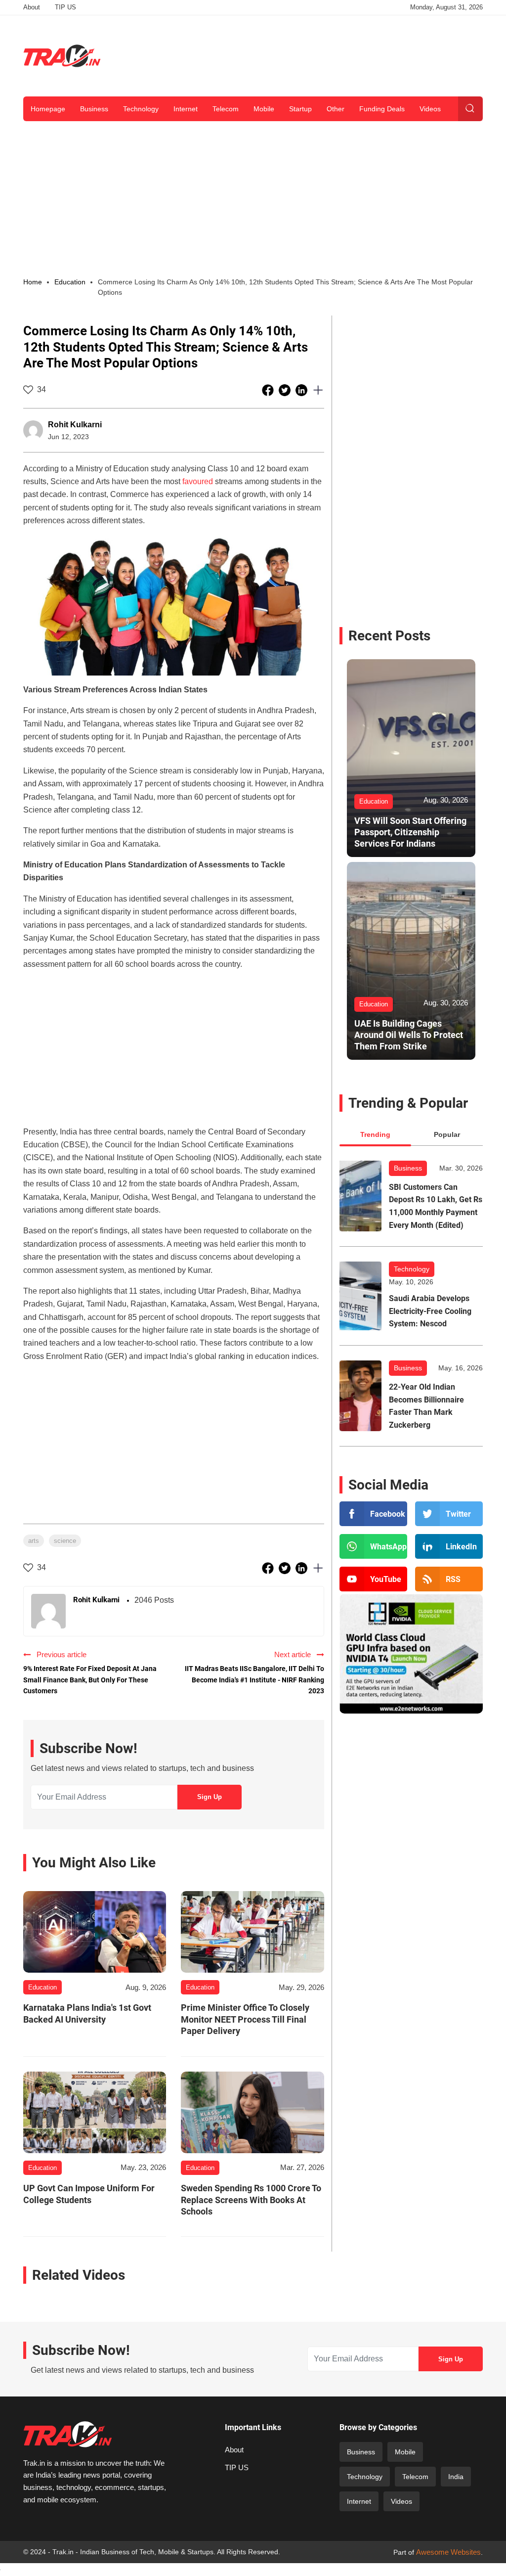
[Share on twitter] (286, 390)
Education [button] (70, 282)
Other (336, 109)
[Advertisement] (303, 54)
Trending (375, 1134)
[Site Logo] (62, 56)
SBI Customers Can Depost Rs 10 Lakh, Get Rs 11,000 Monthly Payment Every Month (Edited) (436, 1206)
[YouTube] (373, 1579)
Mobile (264, 109)
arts (34, 1541)
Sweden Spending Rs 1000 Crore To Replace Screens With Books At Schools (251, 2200)
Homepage (48, 109)
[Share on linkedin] (302, 390)
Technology (141, 109)
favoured (198, 481)
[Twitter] (449, 1514)
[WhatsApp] (373, 1546)
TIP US (65, 7)
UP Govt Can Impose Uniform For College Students (89, 2194)
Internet (186, 109)
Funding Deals (382, 109)
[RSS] (449, 1579)
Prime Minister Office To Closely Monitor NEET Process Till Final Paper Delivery (245, 2019)
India (456, 2477)
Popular (447, 1134)
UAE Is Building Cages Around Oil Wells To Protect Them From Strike (409, 1035)
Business (94, 109)
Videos (430, 109)
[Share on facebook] (269, 390)
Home (33, 282)
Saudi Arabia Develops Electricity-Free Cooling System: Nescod (430, 1311)
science (65, 1541)
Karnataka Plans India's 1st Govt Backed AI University (87, 2013)
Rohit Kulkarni (75, 425)
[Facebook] (373, 1514)
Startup (300, 109)
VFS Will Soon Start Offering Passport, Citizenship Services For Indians (410, 832)
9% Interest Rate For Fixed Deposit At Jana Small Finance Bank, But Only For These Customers (90, 1680)
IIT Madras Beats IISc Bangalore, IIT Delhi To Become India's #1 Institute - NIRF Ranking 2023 (254, 1680)
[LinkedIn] (449, 1546)
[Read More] (95, 1932)
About (32, 7)
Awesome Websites (448, 2552)
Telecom (226, 109)
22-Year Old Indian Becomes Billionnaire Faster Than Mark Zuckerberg (426, 1406)
